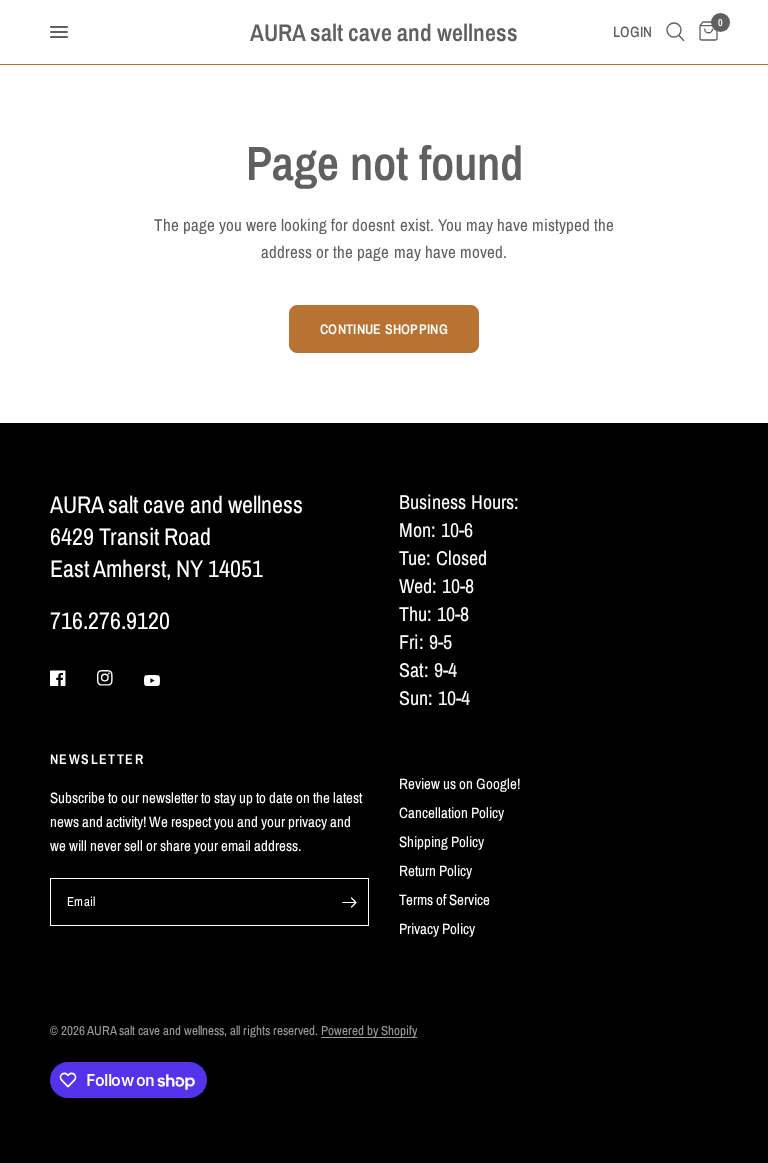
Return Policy (435, 870)
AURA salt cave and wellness (384, 32)
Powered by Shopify (369, 1030)
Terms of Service (444, 899)
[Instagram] (119, 678)
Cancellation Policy (451, 812)
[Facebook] (72, 678)
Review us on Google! (459, 783)
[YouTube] (166, 681)
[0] (705, 32)
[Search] (675, 32)
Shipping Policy (441, 841)
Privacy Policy (437, 928)
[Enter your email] (349, 902)
